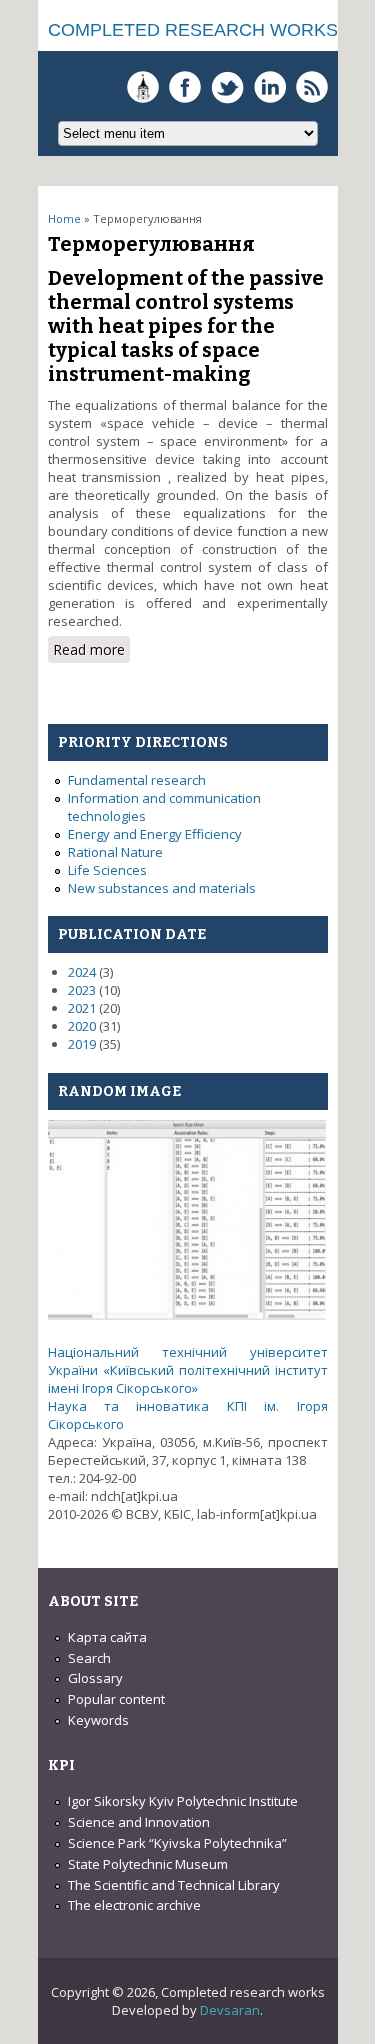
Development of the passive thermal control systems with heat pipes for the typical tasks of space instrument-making (186, 326)
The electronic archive (134, 1905)
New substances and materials (162, 888)
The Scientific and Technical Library (174, 1885)
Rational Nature (115, 852)
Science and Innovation (139, 1822)
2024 (82, 972)
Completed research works (193, 30)
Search (89, 1658)
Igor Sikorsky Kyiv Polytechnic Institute (183, 1801)
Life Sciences (107, 870)
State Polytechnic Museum (148, 1864)
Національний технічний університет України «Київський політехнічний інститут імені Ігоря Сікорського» (188, 1370)
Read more (91, 651)
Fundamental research (137, 780)
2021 (82, 1008)
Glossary (95, 1678)
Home (64, 218)
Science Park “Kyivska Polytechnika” (177, 1843)
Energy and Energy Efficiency (155, 834)
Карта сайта (107, 1637)
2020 (82, 1026)
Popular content (116, 1699)
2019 (82, 1044)
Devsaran (230, 2010)
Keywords (98, 1720)
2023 (82, 990)
